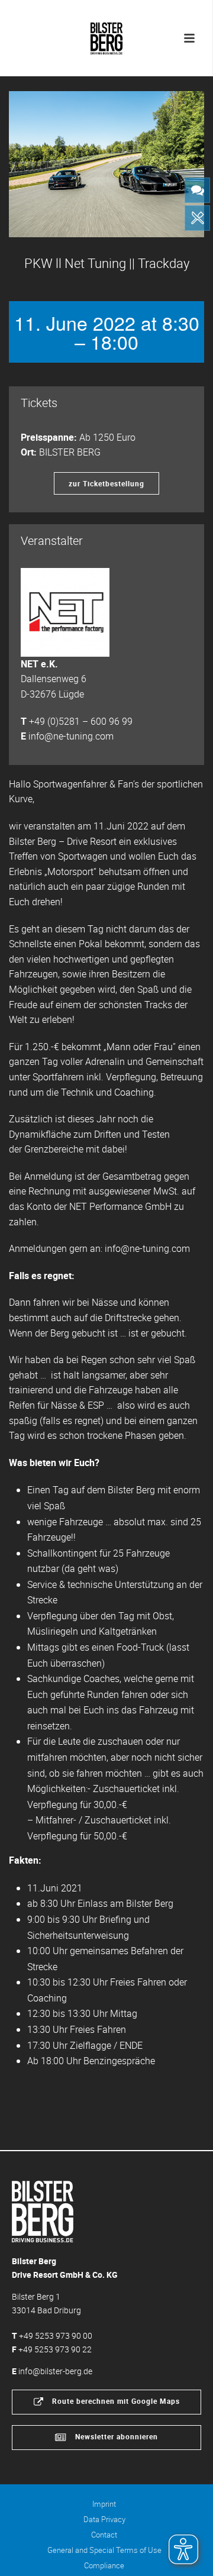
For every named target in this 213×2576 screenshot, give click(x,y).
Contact (104, 2535)
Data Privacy (104, 2519)
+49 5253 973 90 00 (56, 2335)
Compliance (104, 2565)
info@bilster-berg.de (55, 2371)
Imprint (104, 2504)
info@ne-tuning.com (71, 736)
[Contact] (197, 190)
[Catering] (197, 218)
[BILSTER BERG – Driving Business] (106, 35)
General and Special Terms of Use (104, 2550)
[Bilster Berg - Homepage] (43, 2211)
